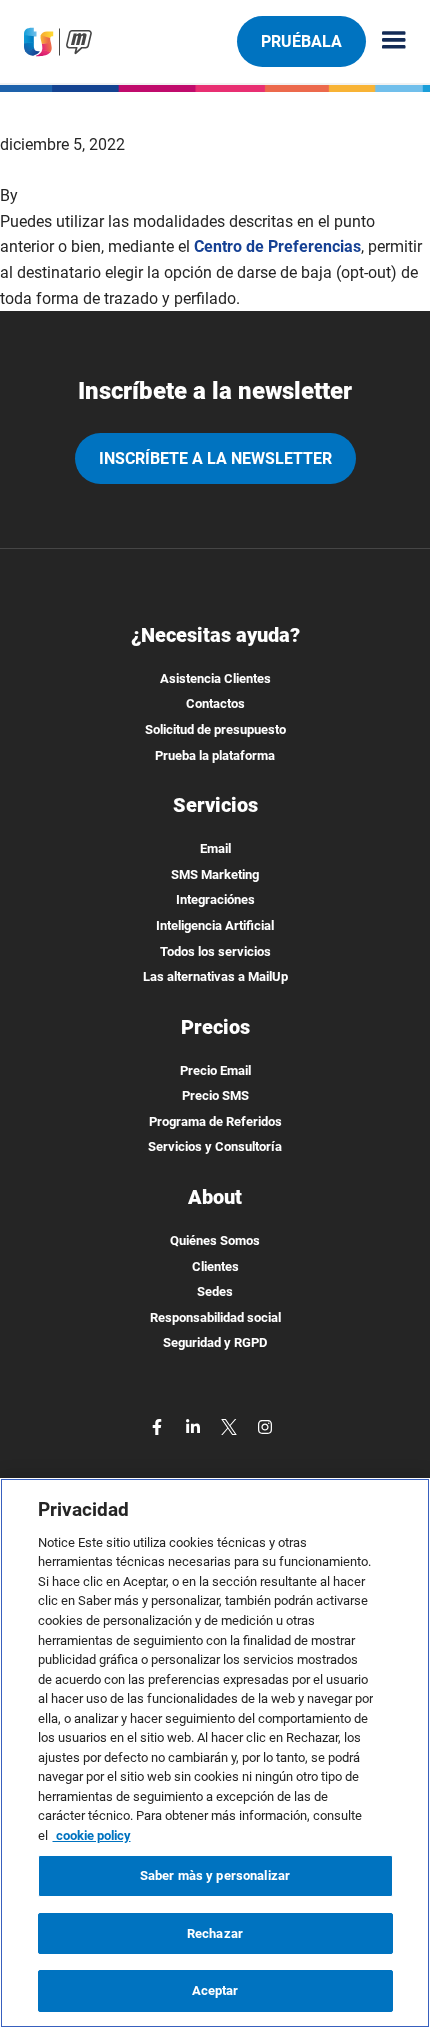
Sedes (215, 1291)
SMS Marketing (215, 874)
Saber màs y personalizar (215, 1875)
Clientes (215, 1266)
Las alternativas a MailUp (215, 976)
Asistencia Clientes (215, 678)
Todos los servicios (215, 951)
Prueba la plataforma (215, 755)
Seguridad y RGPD (215, 1342)
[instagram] (265, 1425)
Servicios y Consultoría (215, 1146)
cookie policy (92, 1835)
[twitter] (231, 1425)
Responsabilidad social (215, 1317)
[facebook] (159, 1425)
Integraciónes (215, 899)
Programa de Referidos (215, 1121)
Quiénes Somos (215, 1240)
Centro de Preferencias (277, 246)
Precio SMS (215, 1095)
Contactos (215, 703)
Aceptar (215, 1990)
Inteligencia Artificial (215, 925)
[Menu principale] (386, 41)
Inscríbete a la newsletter (215, 458)
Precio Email (215, 1070)
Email (215, 848)
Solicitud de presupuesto (215, 729)
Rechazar (215, 1933)
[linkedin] (195, 1425)
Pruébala (301, 41)
